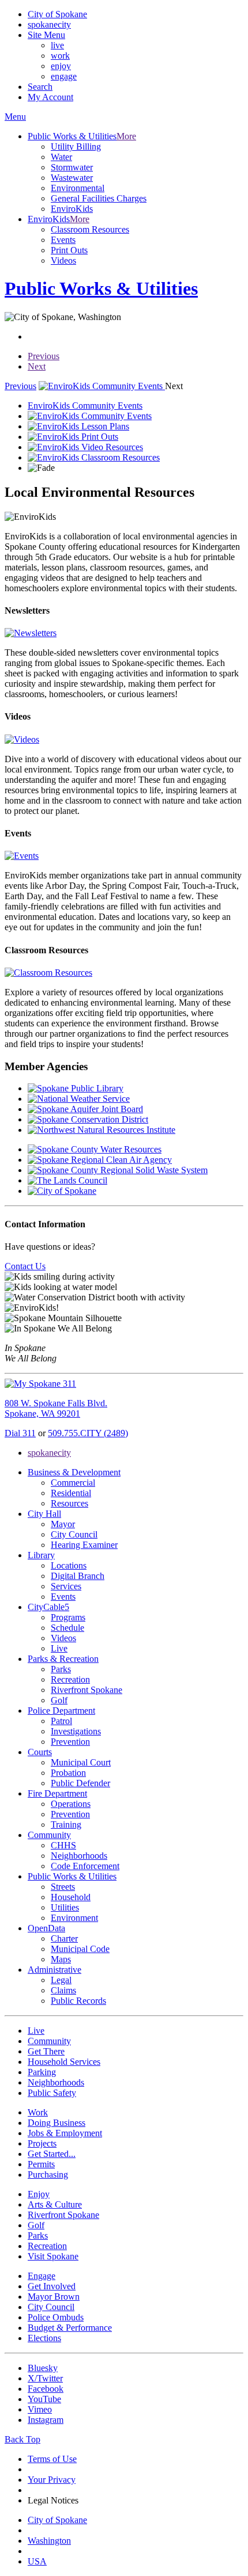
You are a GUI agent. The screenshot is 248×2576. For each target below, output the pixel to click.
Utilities (65, 1907)
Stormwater (72, 167)
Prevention (70, 1742)
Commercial (73, 1483)
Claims (63, 1990)
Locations (69, 1565)
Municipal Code (80, 1949)
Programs (68, 1617)
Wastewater (72, 178)
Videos (63, 260)
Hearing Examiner (84, 1545)
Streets (63, 1887)
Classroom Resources (90, 229)
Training (66, 1824)
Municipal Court (81, 1762)
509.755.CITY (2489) (88, 1433)
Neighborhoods (79, 1856)
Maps (61, 1959)
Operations (71, 1804)
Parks (61, 1669)
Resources (69, 1503)
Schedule (67, 1628)
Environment (74, 1918)
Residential (71, 1493)
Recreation (70, 1679)
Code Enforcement (85, 1866)
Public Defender (80, 1783)
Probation (68, 1773)
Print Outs (69, 250)
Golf (59, 1700)
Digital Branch (78, 1576)
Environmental (78, 188)
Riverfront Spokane (87, 1690)
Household (71, 1897)
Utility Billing (76, 147)
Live (59, 1648)
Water (61, 157)
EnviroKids (72, 209)
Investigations (76, 1731)
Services (66, 1586)
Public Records (78, 2001)
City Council (74, 1534)
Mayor (63, 1524)
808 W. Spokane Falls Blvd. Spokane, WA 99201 (56, 1408)
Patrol (61, 1721)
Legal (61, 1980)
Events (63, 240)
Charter (64, 1938)
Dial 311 (20, 1433)
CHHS (63, 1845)
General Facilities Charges (99, 198)
